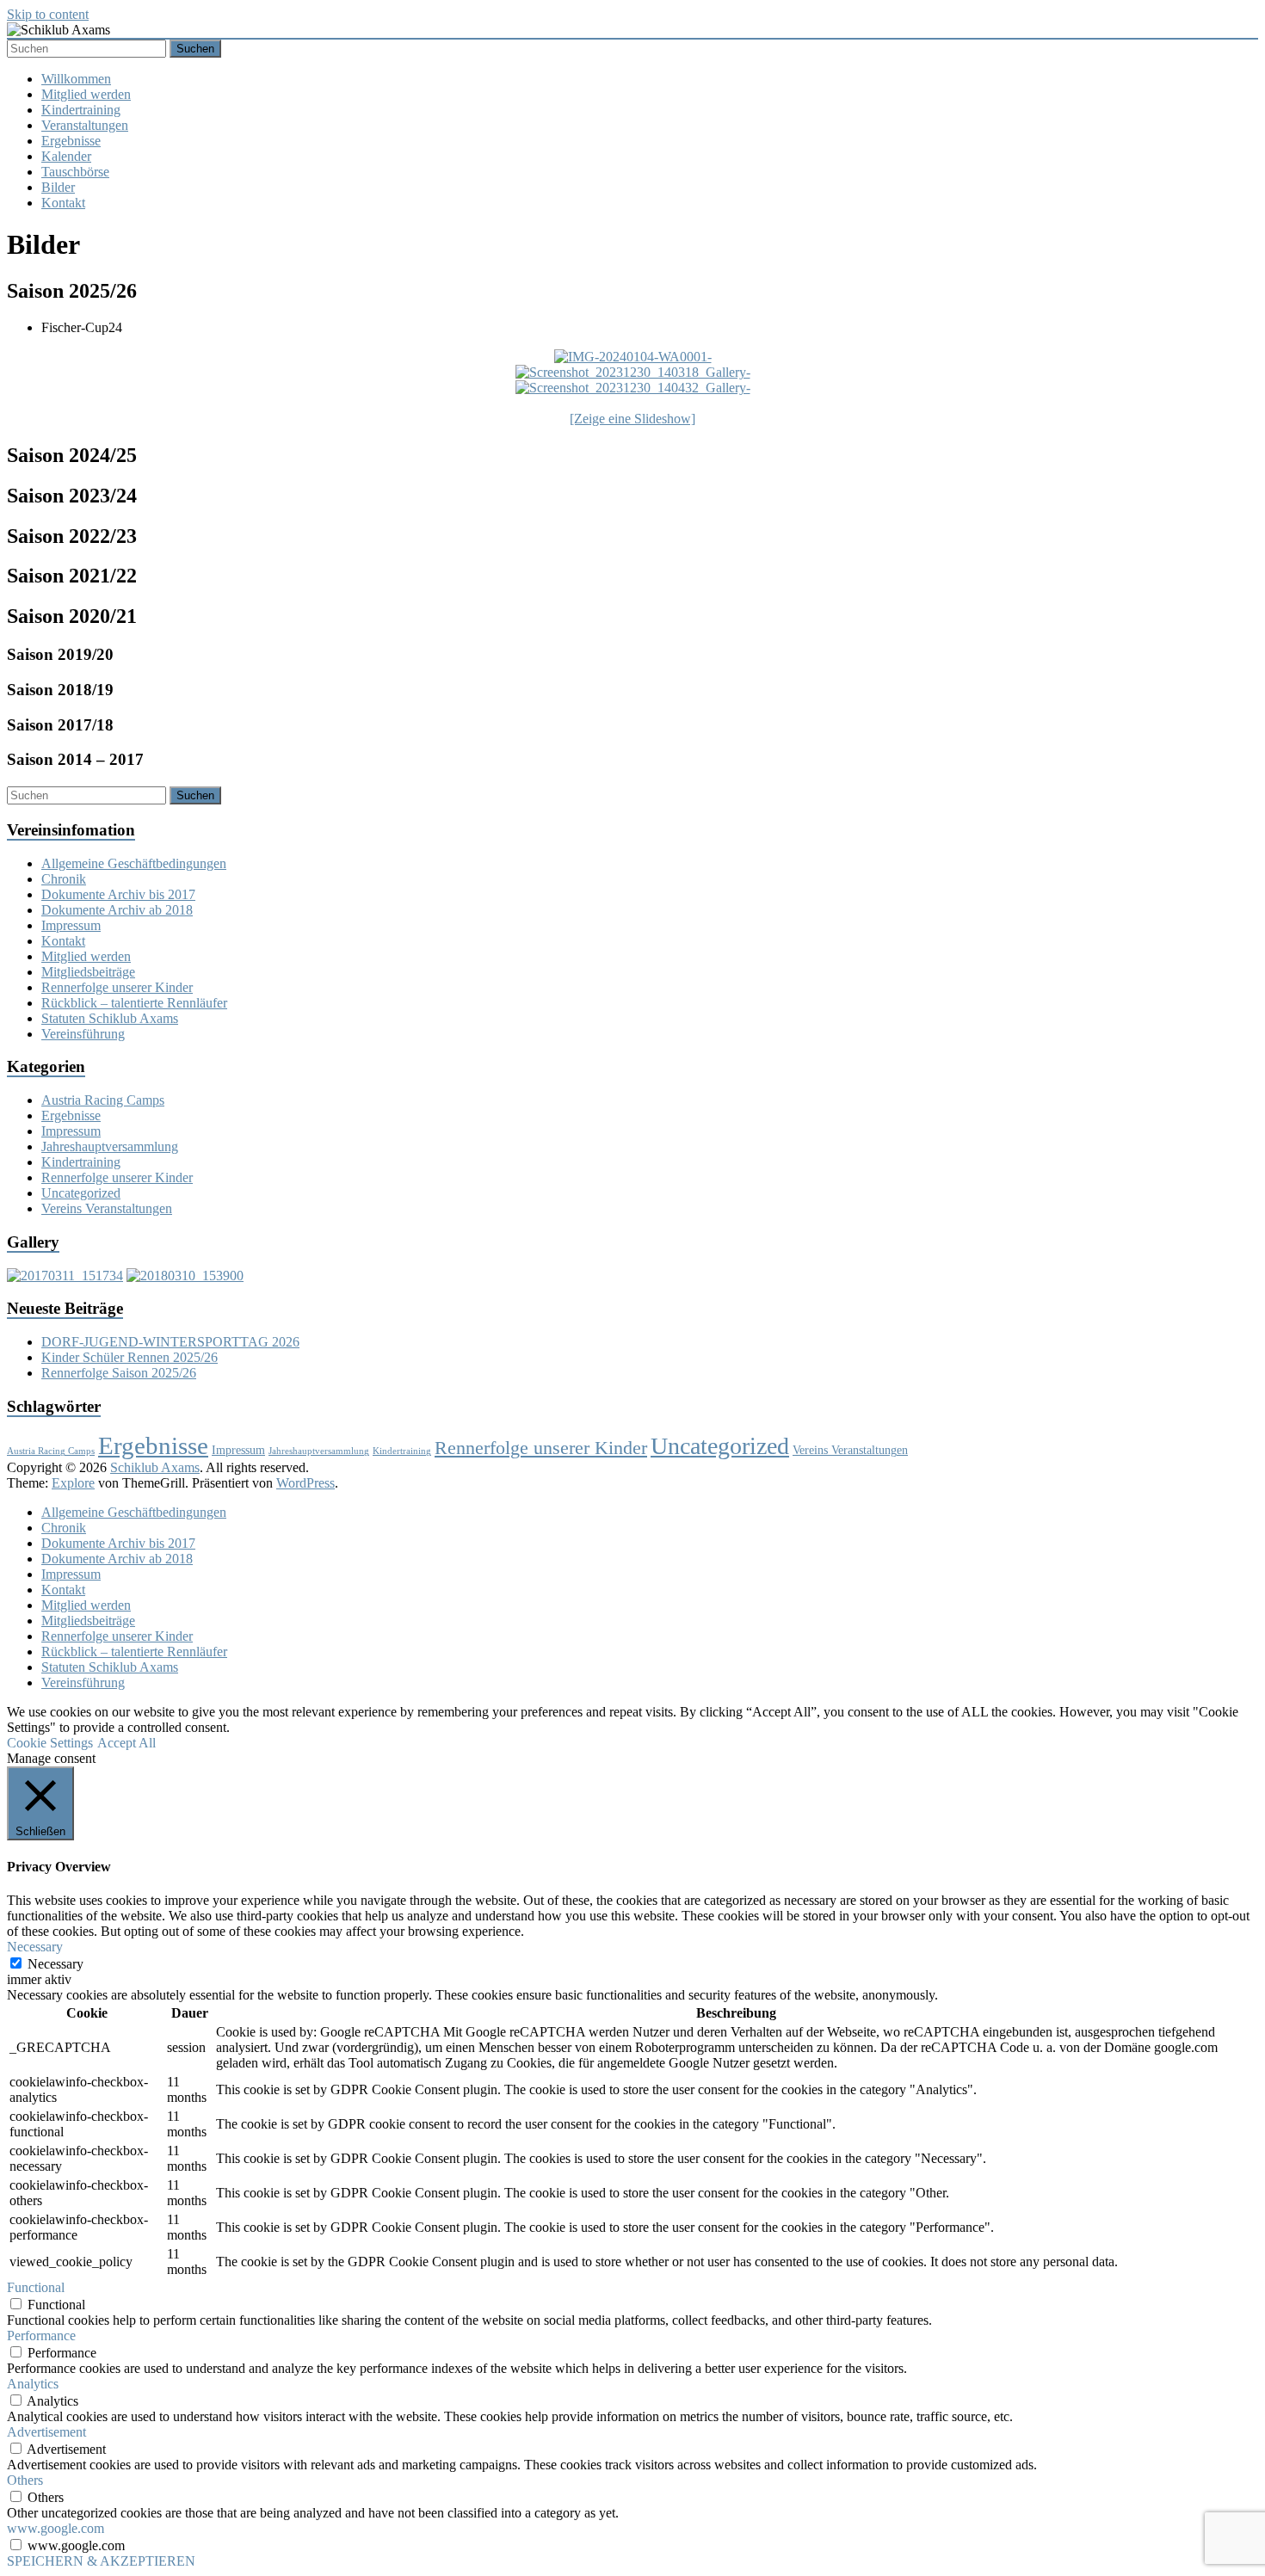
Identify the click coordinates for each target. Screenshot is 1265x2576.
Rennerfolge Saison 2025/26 (119, 1373)
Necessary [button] (35, 1947)
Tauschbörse (75, 172)
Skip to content (48, 14)
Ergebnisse (71, 141)
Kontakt (63, 203)
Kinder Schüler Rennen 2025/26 (130, 1357)
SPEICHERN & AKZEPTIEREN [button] (101, 2561)
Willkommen (76, 79)
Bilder (58, 187)
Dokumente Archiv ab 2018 (117, 910)
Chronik (64, 879)
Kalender (66, 156)
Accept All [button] (126, 1743)
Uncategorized (81, 1193)
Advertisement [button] (46, 2432)
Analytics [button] (33, 2384)
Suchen (195, 49)
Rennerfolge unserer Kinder (117, 987)
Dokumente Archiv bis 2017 (118, 894)
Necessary (56, 1964)
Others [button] (25, 2480)
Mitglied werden (86, 94)
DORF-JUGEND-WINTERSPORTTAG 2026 (170, 1342)
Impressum (71, 925)
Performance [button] (41, 2336)
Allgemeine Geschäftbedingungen (134, 863)
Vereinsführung (83, 1034)
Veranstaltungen (85, 125)
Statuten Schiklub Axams (110, 1018)
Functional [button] (36, 2287)
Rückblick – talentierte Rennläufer (134, 1003)
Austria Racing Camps (103, 1100)
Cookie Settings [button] (50, 1743)
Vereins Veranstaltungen (107, 1208)
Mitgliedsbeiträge (88, 972)
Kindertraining (81, 110)
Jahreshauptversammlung (110, 1146)
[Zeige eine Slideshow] (632, 419)
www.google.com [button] (56, 2528)
